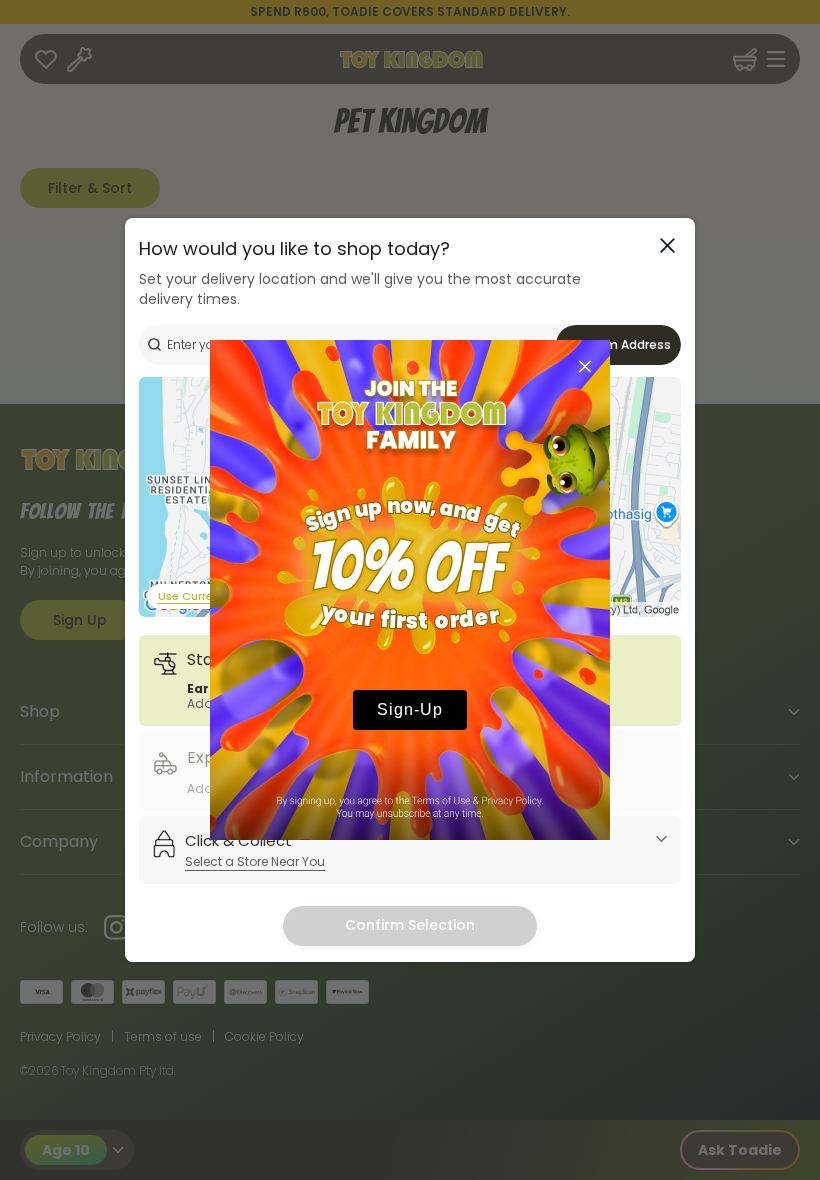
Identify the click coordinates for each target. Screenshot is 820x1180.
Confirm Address (619, 344)
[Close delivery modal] (667, 245)
